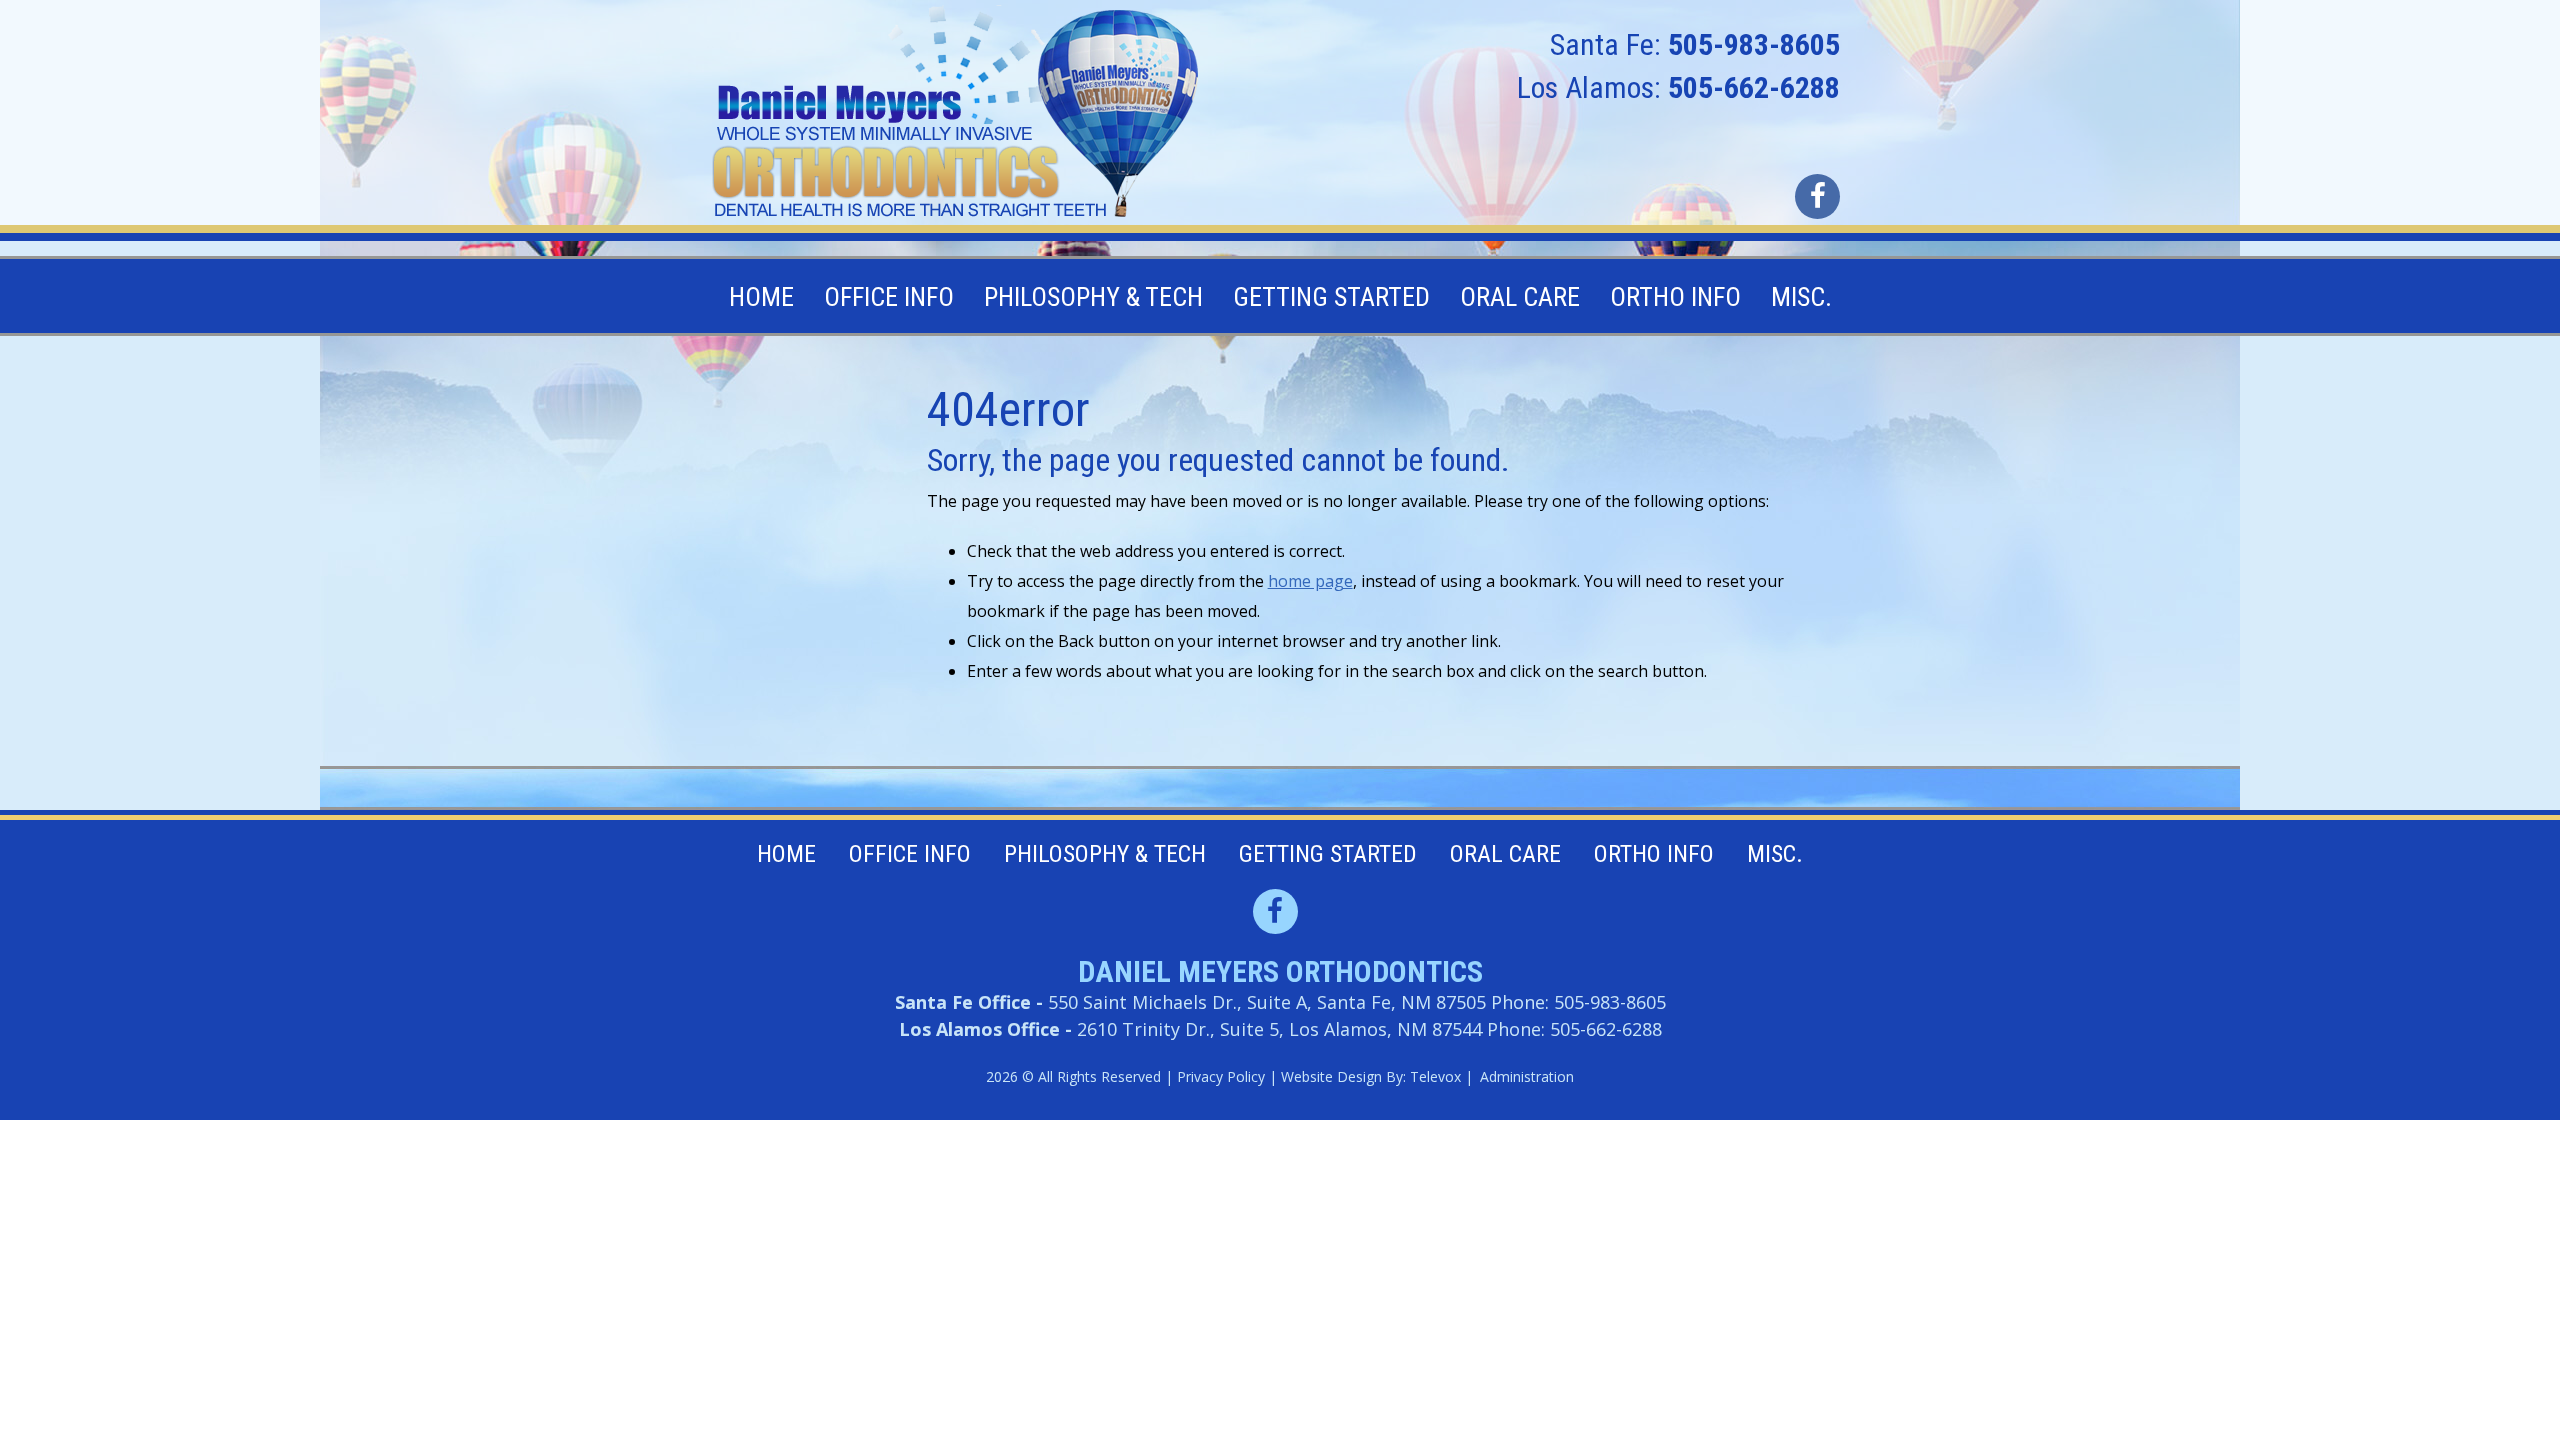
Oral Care (1505, 854)
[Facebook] (1817, 196)
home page (1310, 581)
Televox (1435, 1076)
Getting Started (1328, 854)
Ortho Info (1654, 854)
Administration (1527, 1076)
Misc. (1775, 854)
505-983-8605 (1754, 45)
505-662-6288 (1754, 88)
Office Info (910, 854)
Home (786, 854)
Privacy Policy (1221, 1076)
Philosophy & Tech (1105, 854)
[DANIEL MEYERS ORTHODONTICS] (956, 114)
